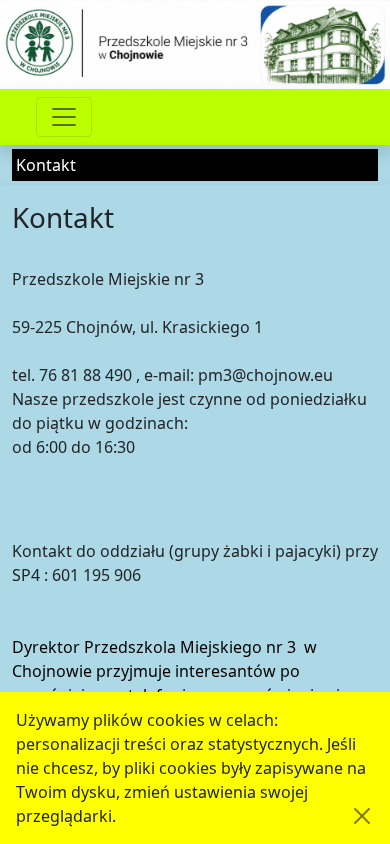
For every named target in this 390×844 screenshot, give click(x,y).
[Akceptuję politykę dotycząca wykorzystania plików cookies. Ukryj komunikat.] (362, 816)
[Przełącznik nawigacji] (64, 117)
